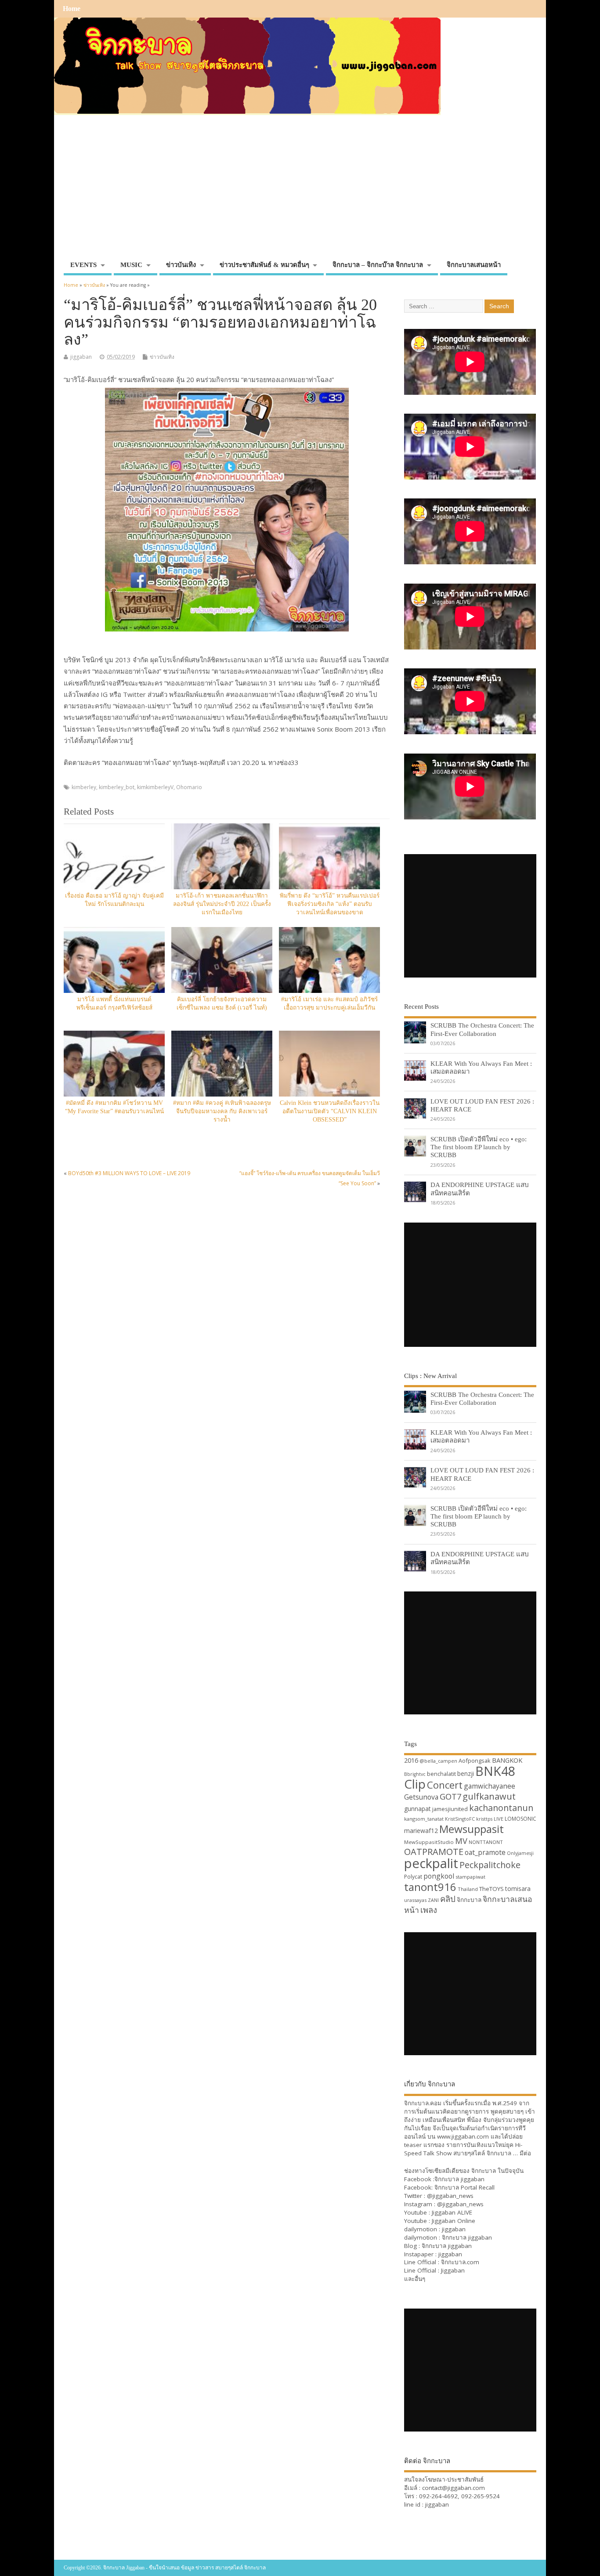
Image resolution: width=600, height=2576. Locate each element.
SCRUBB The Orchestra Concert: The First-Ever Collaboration (482, 1029)
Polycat (413, 1877)
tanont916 (430, 1887)
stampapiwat (470, 1877)
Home (72, 9)
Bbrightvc (415, 1774)
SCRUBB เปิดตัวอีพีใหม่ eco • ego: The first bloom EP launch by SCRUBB (479, 1147)
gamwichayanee (490, 1786)
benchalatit (441, 1774)
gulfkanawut (489, 1796)
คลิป (448, 1899)
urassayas (415, 1900)
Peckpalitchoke (490, 1865)
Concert (445, 1785)
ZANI (433, 1900)
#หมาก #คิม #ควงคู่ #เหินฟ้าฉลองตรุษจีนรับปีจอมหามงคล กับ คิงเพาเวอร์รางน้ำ (222, 1111)
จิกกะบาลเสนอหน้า (474, 265)
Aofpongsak (475, 1761)
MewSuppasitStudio (429, 1842)
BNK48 (495, 1771)
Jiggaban (453, 2270)
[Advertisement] (300, 191)
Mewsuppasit (472, 1829)
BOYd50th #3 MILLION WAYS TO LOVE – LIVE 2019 (129, 1173)
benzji (466, 1773)
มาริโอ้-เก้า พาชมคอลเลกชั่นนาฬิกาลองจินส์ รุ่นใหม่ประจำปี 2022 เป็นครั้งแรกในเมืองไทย (222, 904)
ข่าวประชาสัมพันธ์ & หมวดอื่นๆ (264, 265)
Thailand (468, 1889)
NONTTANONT (486, 1842)
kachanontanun (501, 1808)
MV (461, 1841)
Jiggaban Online (454, 2221)
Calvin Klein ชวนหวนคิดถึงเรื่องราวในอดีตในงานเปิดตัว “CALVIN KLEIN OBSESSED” (330, 1111)
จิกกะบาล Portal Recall (464, 2187)
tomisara (518, 1889)
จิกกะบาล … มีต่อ (509, 2153)
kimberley (84, 787)
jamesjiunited (450, 1809)
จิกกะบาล (469, 1900)
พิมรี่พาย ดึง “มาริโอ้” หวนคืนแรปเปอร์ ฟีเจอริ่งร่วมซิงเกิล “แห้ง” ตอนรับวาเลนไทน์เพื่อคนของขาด (330, 904)
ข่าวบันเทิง (181, 265)
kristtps (484, 1819)
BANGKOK (507, 1760)
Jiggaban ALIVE (452, 2212)
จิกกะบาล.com (460, 2262)
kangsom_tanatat (424, 1819)
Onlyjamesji (520, 1853)
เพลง (429, 1910)
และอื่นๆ (415, 2279)
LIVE (499, 1819)
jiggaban (81, 357)
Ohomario (189, 787)
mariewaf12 (421, 1831)
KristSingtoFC (460, 1819)
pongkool (439, 1876)
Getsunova (421, 1797)
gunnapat (417, 1809)
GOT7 (450, 1796)
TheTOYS (492, 1889)
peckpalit (431, 1863)
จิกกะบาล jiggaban (459, 2179)
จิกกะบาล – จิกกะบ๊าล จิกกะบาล (378, 265)
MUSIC (131, 265)
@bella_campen (438, 1761)
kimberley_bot (117, 787)
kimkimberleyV (155, 787)
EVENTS (83, 265)
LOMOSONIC (520, 1819)
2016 (411, 1760)
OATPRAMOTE (434, 1852)
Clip (415, 1784)
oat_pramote (485, 1852)
